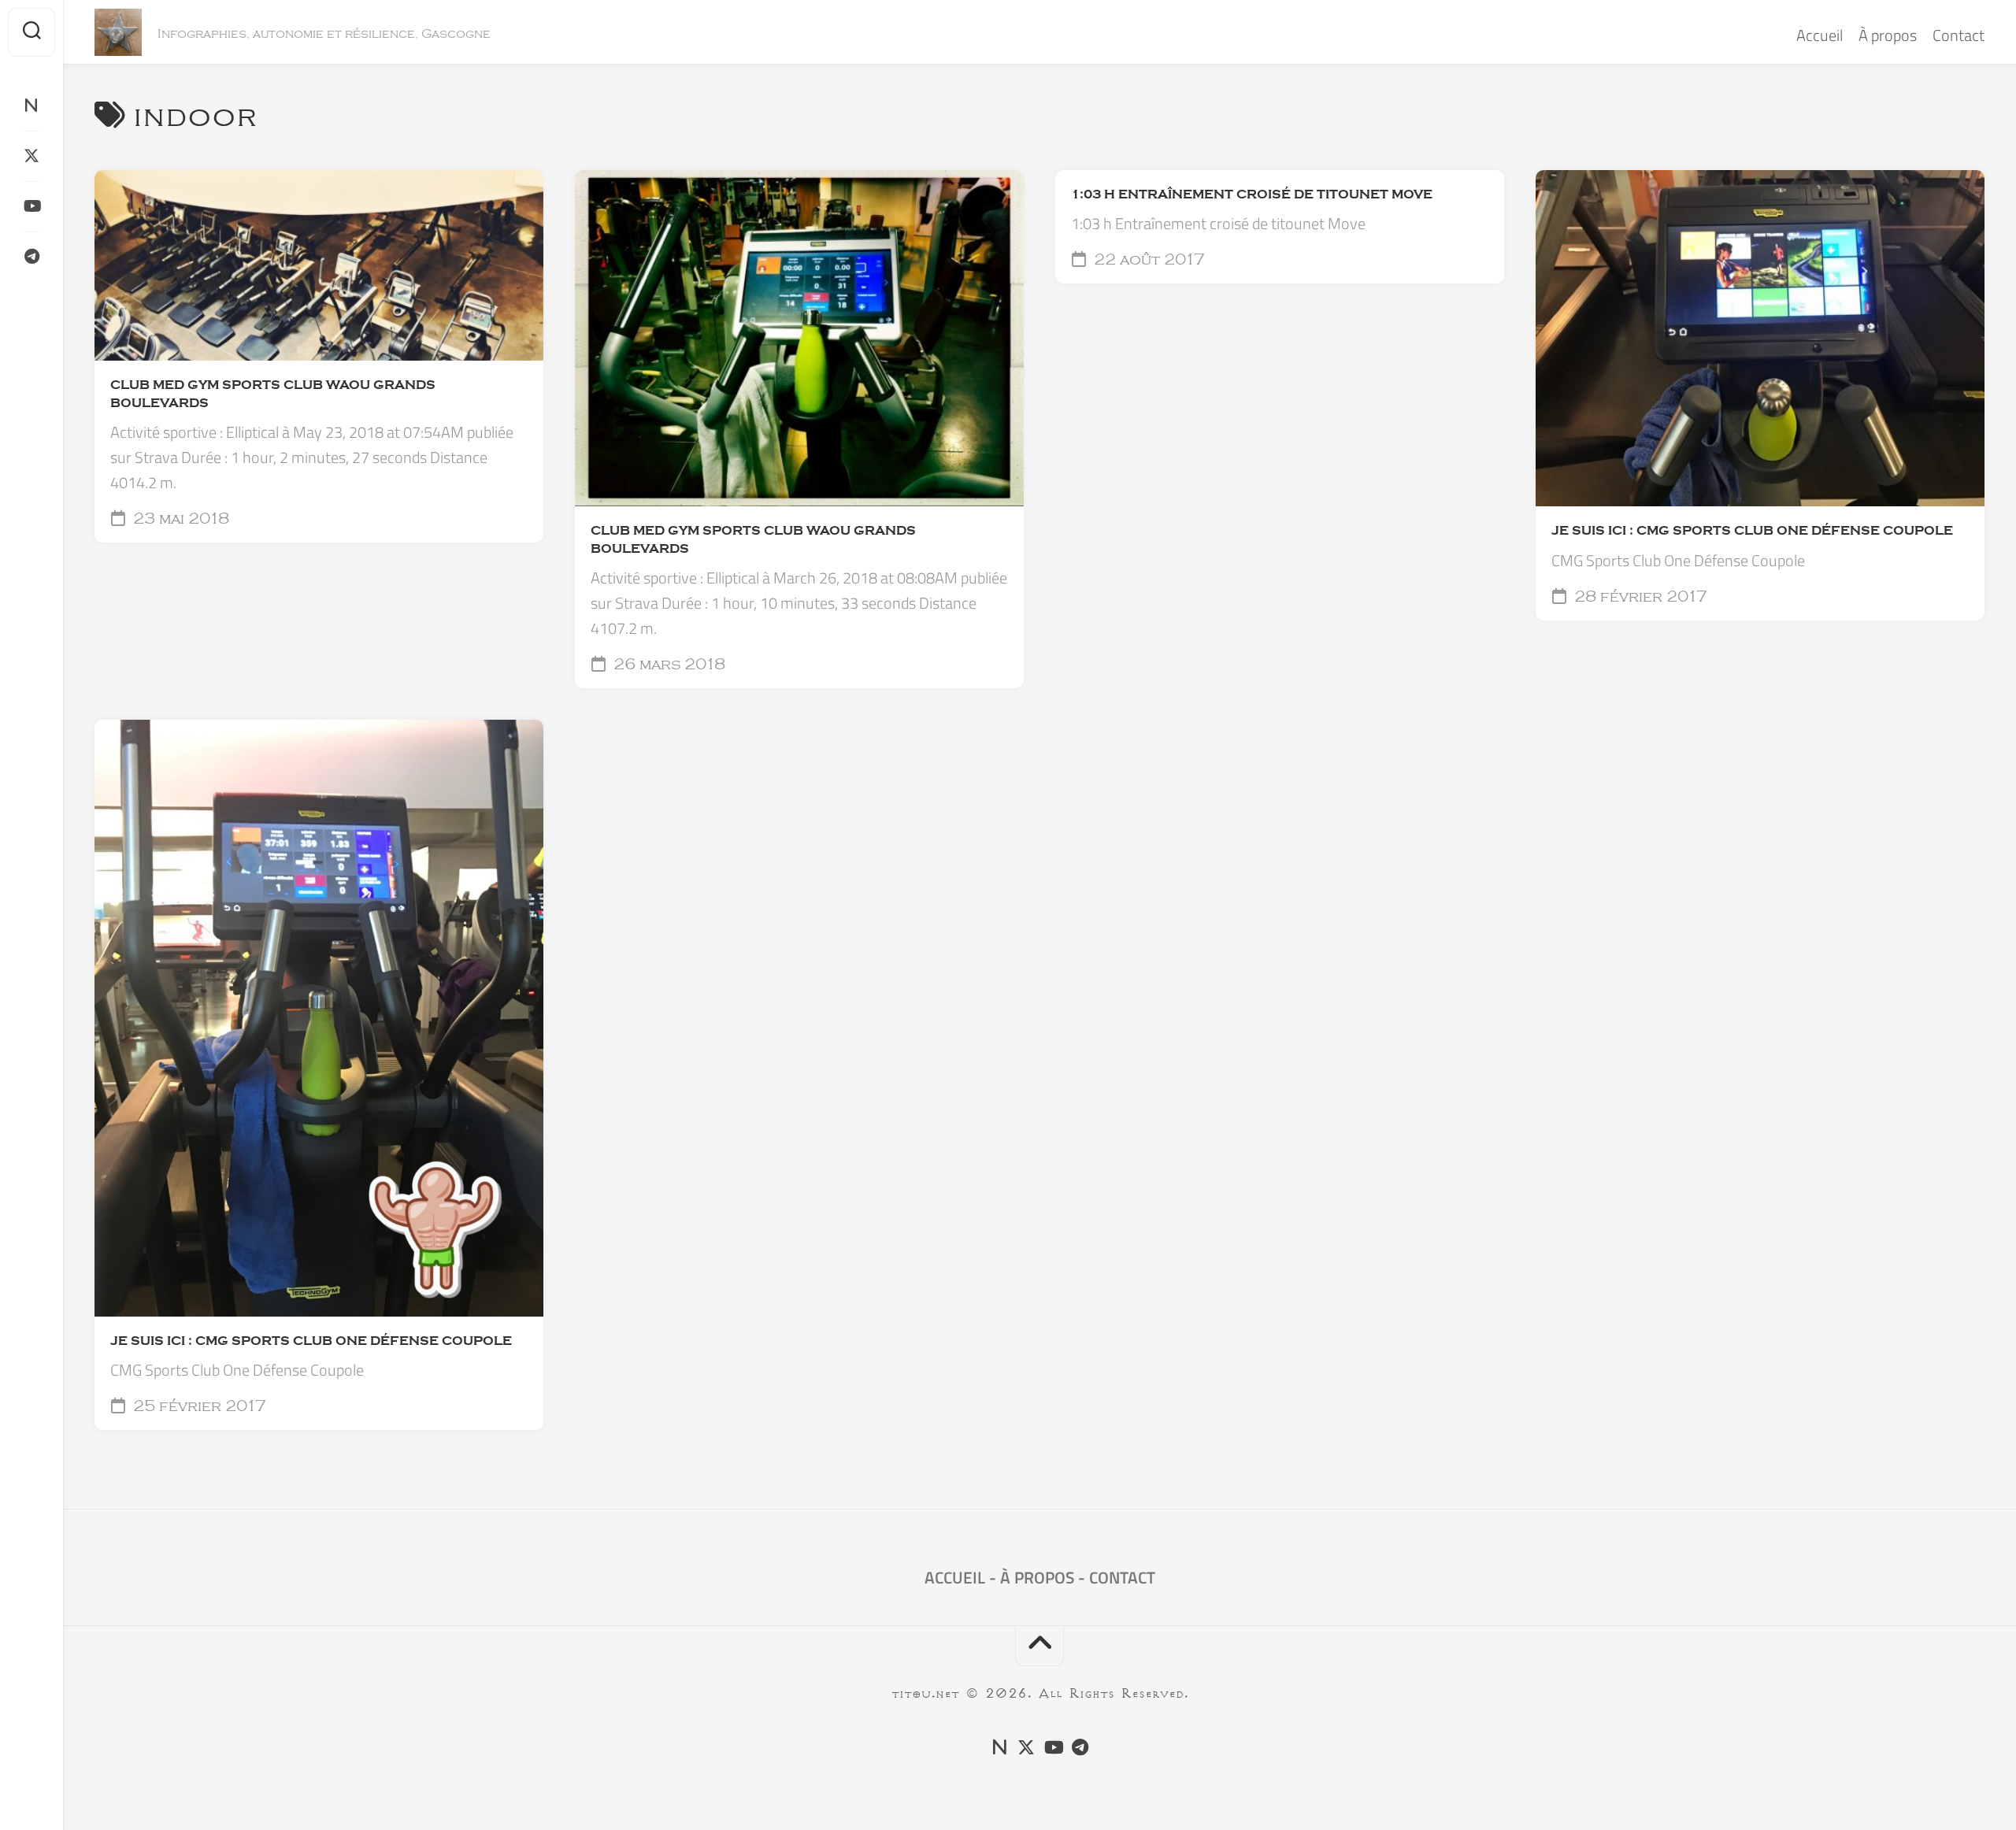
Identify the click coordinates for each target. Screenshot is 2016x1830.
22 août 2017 (1147, 260)
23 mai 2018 (179, 519)
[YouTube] (31, 206)
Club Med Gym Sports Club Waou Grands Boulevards (273, 394)
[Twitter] (31, 156)
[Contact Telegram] (31, 257)
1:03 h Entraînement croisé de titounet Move (1252, 194)
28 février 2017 (1639, 597)
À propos (1888, 35)
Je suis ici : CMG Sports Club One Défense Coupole (1752, 531)
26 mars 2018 (667, 665)
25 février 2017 (198, 1406)
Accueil (1820, 35)
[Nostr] (31, 106)
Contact (1959, 35)
